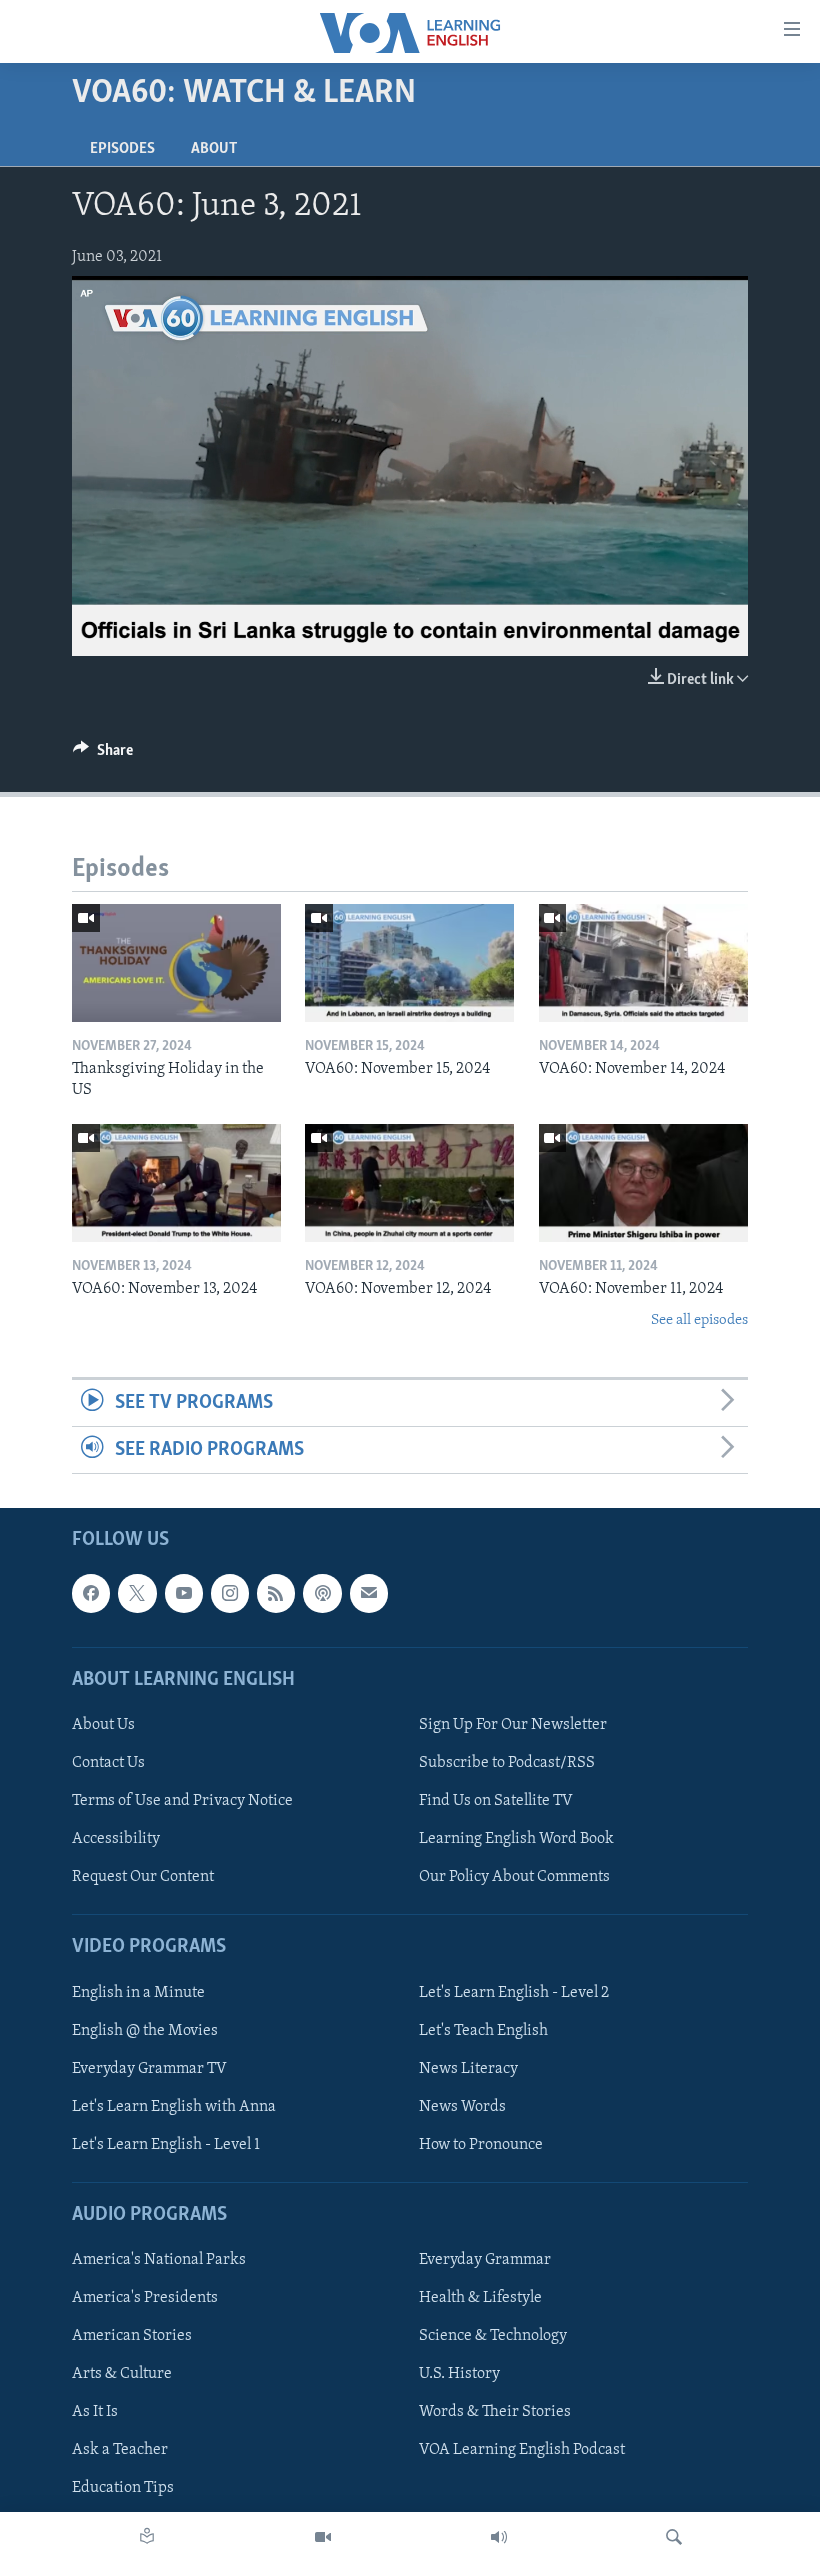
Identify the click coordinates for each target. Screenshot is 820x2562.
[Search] (674, 2537)
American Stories (132, 2337)
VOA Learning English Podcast (522, 2451)
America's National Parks (159, 2261)
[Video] (323, 2537)
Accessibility (116, 1840)
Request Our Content (143, 1878)
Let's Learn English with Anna (174, 2107)
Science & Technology (493, 2337)
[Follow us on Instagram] (230, 1594)
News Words (462, 2107)
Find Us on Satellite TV (496, 1802)
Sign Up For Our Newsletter (513, 1725)
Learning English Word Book (516, 1840)
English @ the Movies (145, 2031)
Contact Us (108, 1763)
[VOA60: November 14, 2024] (643, 963)
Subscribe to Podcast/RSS (507, 1763)
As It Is (95, 2413)
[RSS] (276, 1594)
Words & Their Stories (495, 2413)
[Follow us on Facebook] (91, 1594)
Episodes (122, 149)
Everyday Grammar (485, 2261)
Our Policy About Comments (514, 1878)
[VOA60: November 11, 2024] (643, 1183)
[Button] (103, 755)
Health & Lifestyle (480, 2299)
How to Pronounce (481, 2145)
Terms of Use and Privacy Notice (182, 1802)
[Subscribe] (369, 1594)
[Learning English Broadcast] (499, 2537)
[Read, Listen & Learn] (147, 2537)
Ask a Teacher (120, 2451)
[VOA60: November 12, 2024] (409, 1183)
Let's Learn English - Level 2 (514, 1993)
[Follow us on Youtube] (184, 1594)
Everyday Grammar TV (149, 2069)
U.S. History (459, 2375)
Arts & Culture (122, 2375)
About (214, 149)
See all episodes (699, 1320)
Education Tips (123, 2489)
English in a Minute (138, 1993)
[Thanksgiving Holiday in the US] (176, 963)
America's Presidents (145, 2299)
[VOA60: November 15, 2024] (409, 963)
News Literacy (468, 2069)
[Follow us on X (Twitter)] (137, 1594)
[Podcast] (322, 1594)
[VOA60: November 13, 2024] (176, 1183)
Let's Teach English (483, 2031)
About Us (103, 1725)
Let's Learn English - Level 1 (166, 2145)
